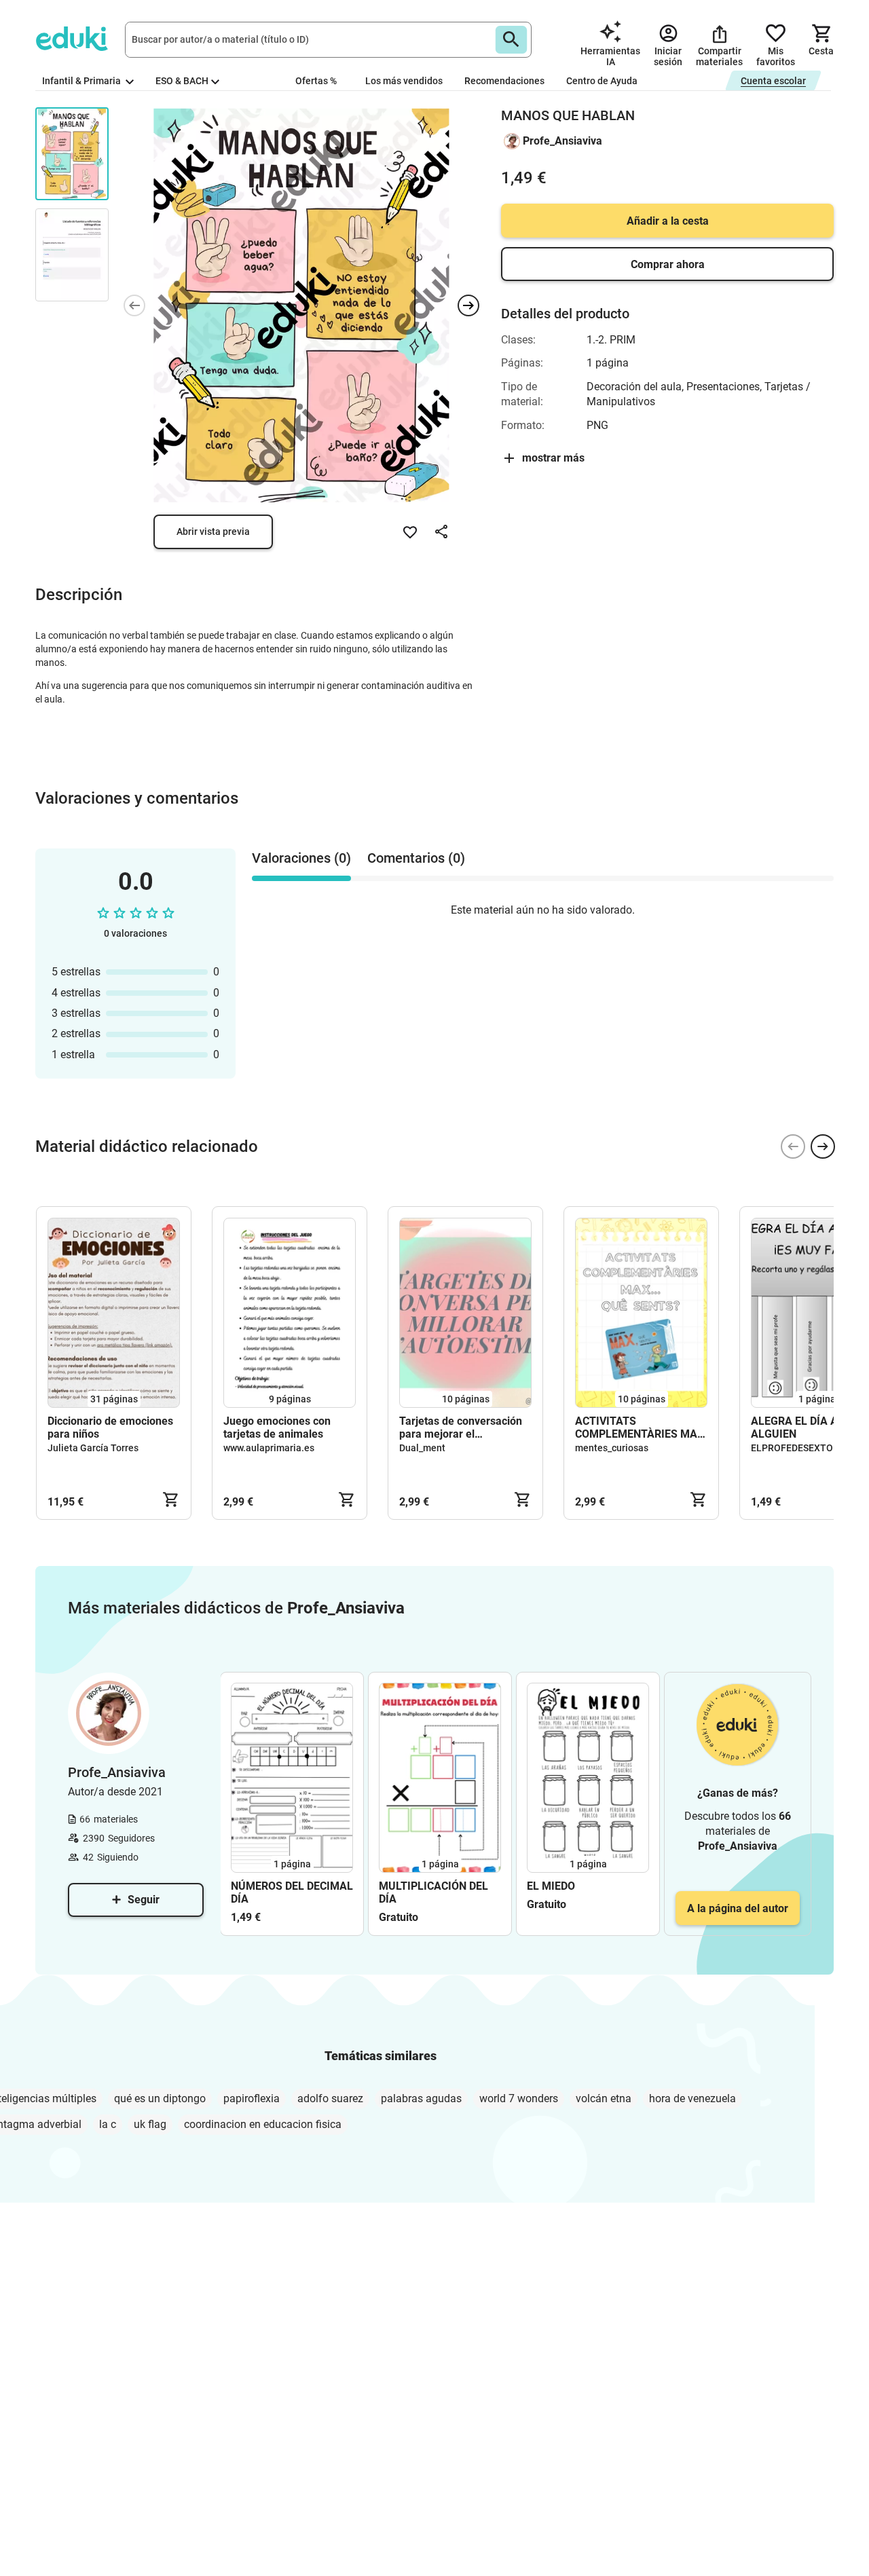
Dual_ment (422, 1448)
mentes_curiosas (612, 1448)
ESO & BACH (182, 81)
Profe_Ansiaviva (562, 141)
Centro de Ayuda (602, 81)
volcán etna (604, 2098)
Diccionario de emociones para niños (110, 1427)
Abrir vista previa (213, 531)
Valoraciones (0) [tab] (301, 858)
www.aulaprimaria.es (269, 1448)
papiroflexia (252, 2098)
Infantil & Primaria (82, 81)
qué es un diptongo (160, 2098)
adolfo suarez (330, 2098)
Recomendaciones (504, 81)
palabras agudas (421, 2098)
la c (108, 2124)
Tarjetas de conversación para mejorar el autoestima (461, 1427)
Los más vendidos (404, 81)
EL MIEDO (551, 1886)
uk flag (150, 2124)
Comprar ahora (668, 264)
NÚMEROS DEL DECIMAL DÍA (292, 1892)
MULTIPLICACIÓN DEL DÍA (433, 1892)
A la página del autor (738, 1908)
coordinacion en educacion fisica (263, 2124)
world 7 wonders (519, 2098)
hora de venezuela (692, 2098)
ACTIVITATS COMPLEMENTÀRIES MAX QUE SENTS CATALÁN (640, 1427)
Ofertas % (316, 81)
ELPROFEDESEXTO (792, 1448)
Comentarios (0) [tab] (416, 858)
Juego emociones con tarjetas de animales (277, 1427)
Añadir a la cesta (668, 221)
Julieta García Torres (93, 1448)
